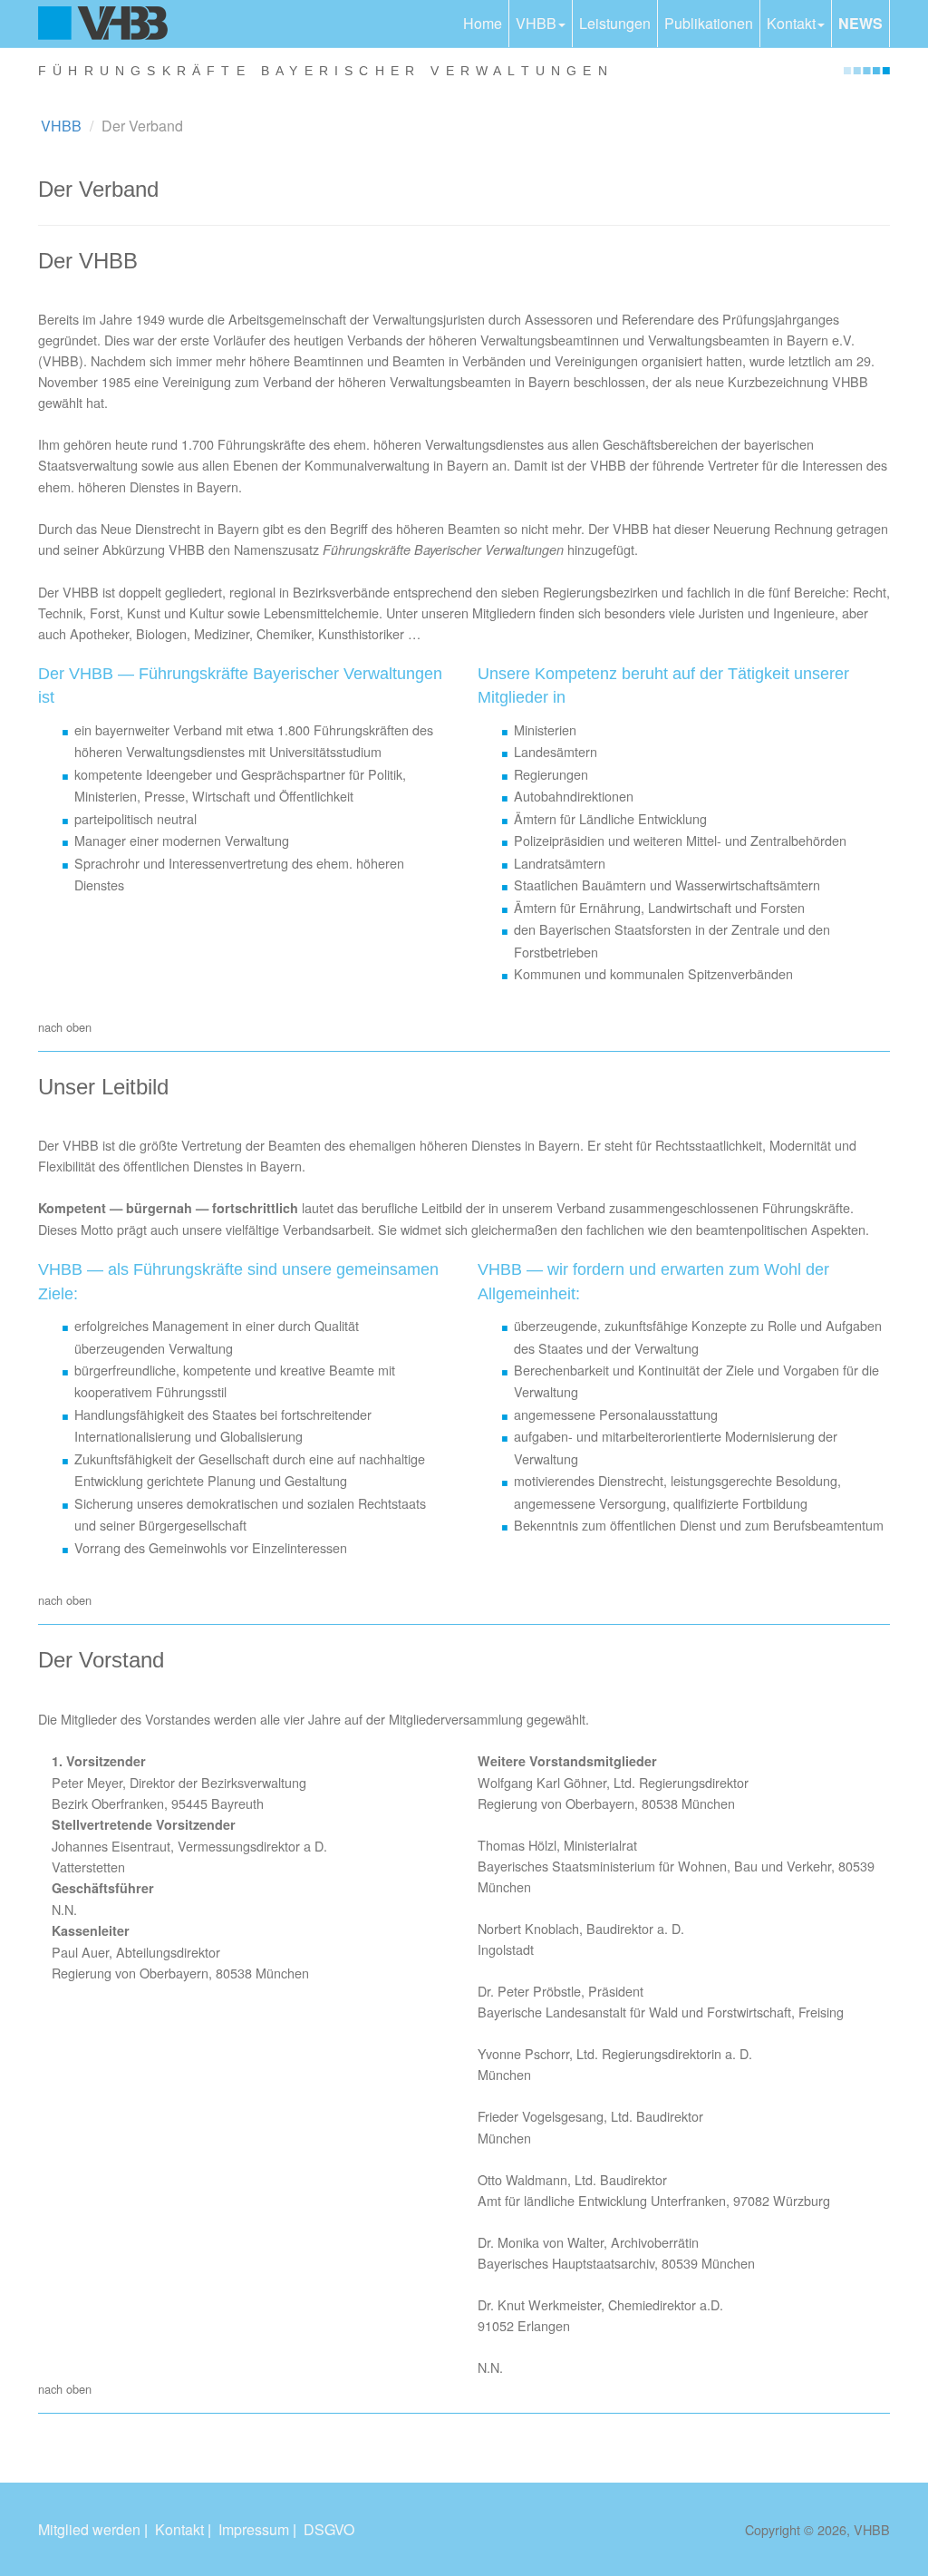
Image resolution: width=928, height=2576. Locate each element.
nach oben (65, 1027)
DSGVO (329, 2529)
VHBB (536, 23)
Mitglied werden (89, 2529)
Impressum (254, 2529)
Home (483, 23)
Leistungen (615, 23)
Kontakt (791, 23)
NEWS (860, 23)
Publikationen (709, 23)
